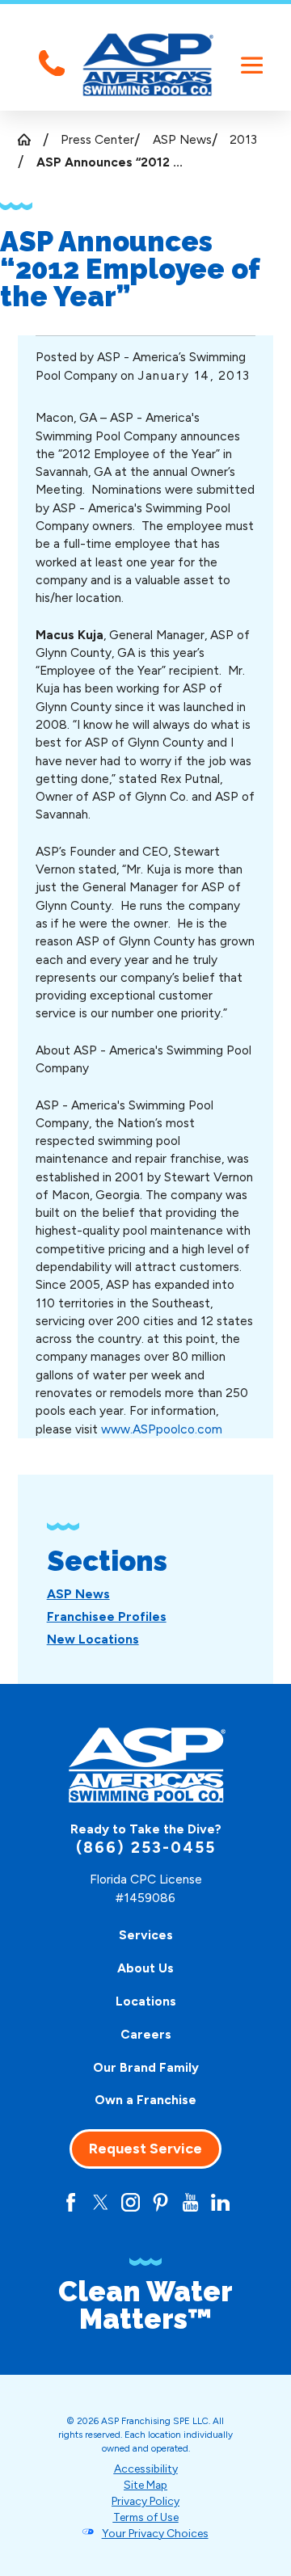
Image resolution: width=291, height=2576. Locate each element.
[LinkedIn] (220, 2202)
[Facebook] (71, 2202)
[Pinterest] (160, 2202)
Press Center (97, 139)
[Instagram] (131, 2202)
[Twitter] (101, 2202)
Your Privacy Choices (155, 2533)
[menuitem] (78, 1594)
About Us (145, 1968)
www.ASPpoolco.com (162, 1429)
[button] (252, 65)
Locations (146, 2001)
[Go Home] (30, 139)
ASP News (182, 139)
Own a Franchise (145, 2100)
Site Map (145, 2485)
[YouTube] (190, 2202)
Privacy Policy (145, 2501)
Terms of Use (146, 2517)
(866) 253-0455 (146, 1848)
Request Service (145, 2149)
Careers (146, 2034)
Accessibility (146, 2469)
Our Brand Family (146, 2067)
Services (146, 1935)
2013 (243, 139)
